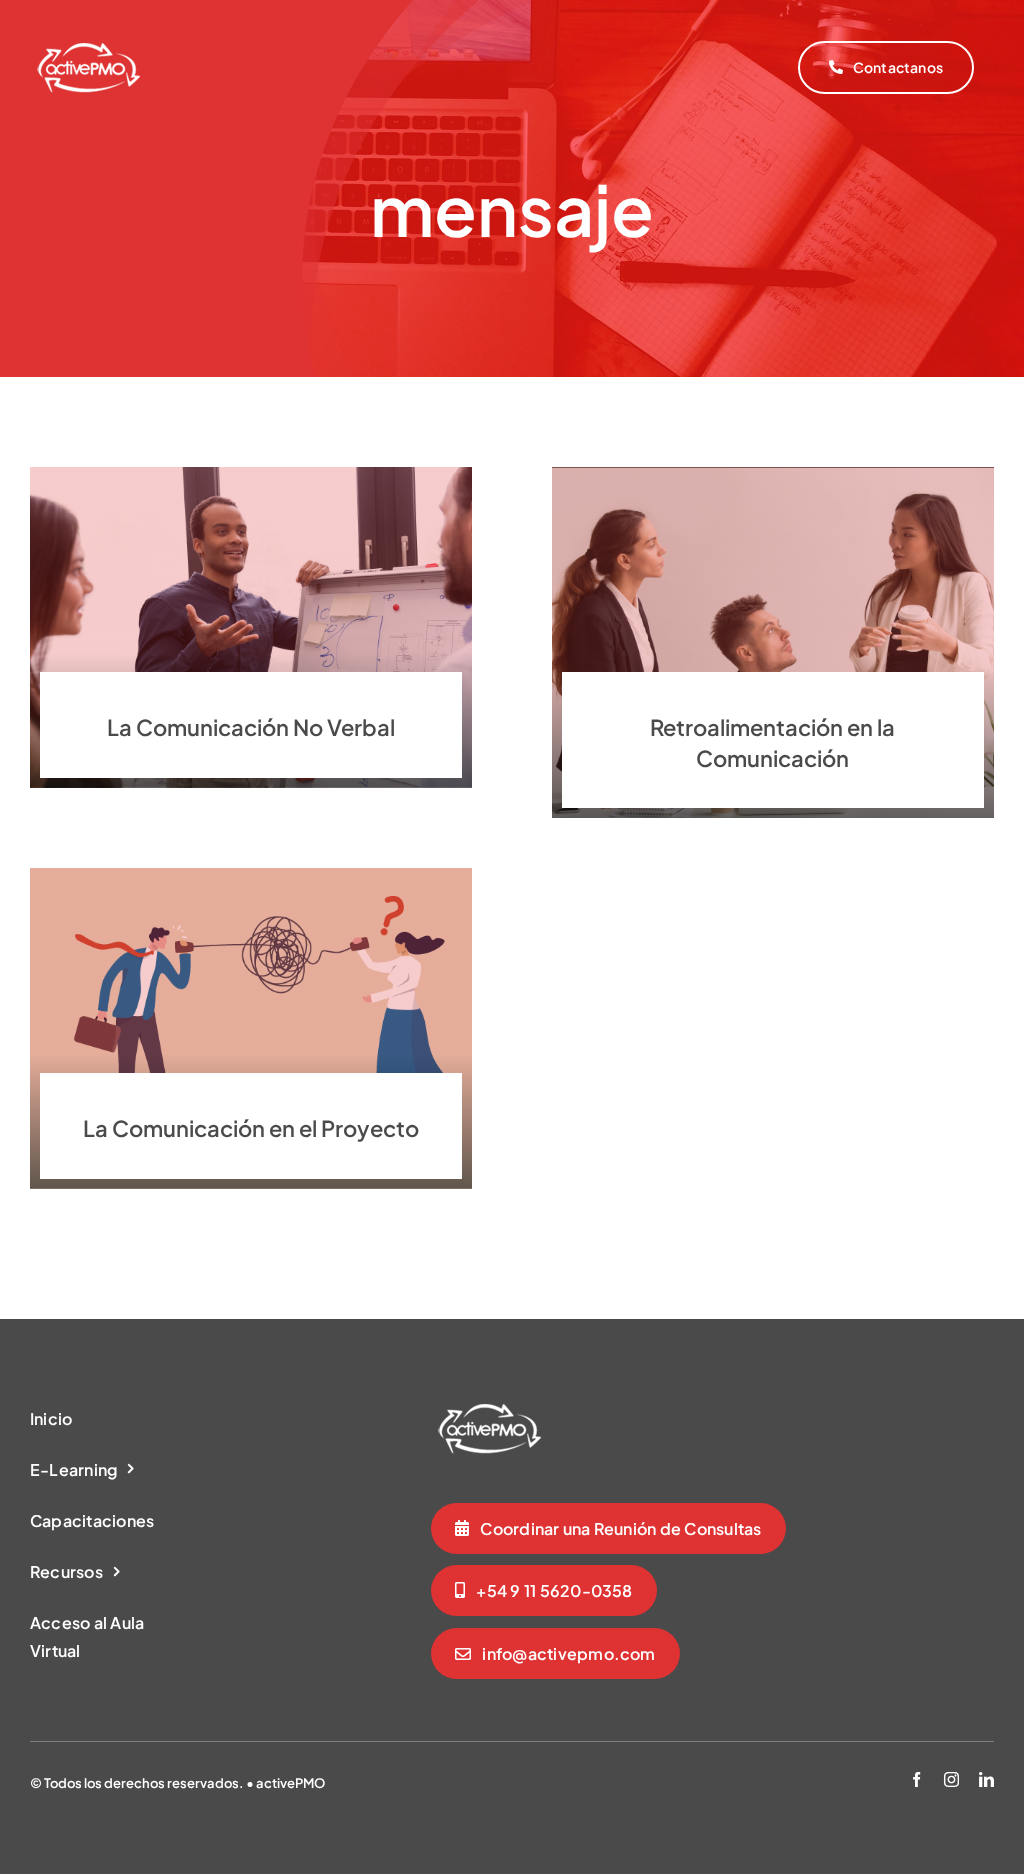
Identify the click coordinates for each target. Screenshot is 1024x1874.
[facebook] (916, 1779)
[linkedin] (986, 1779)
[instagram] (951, 1779)
